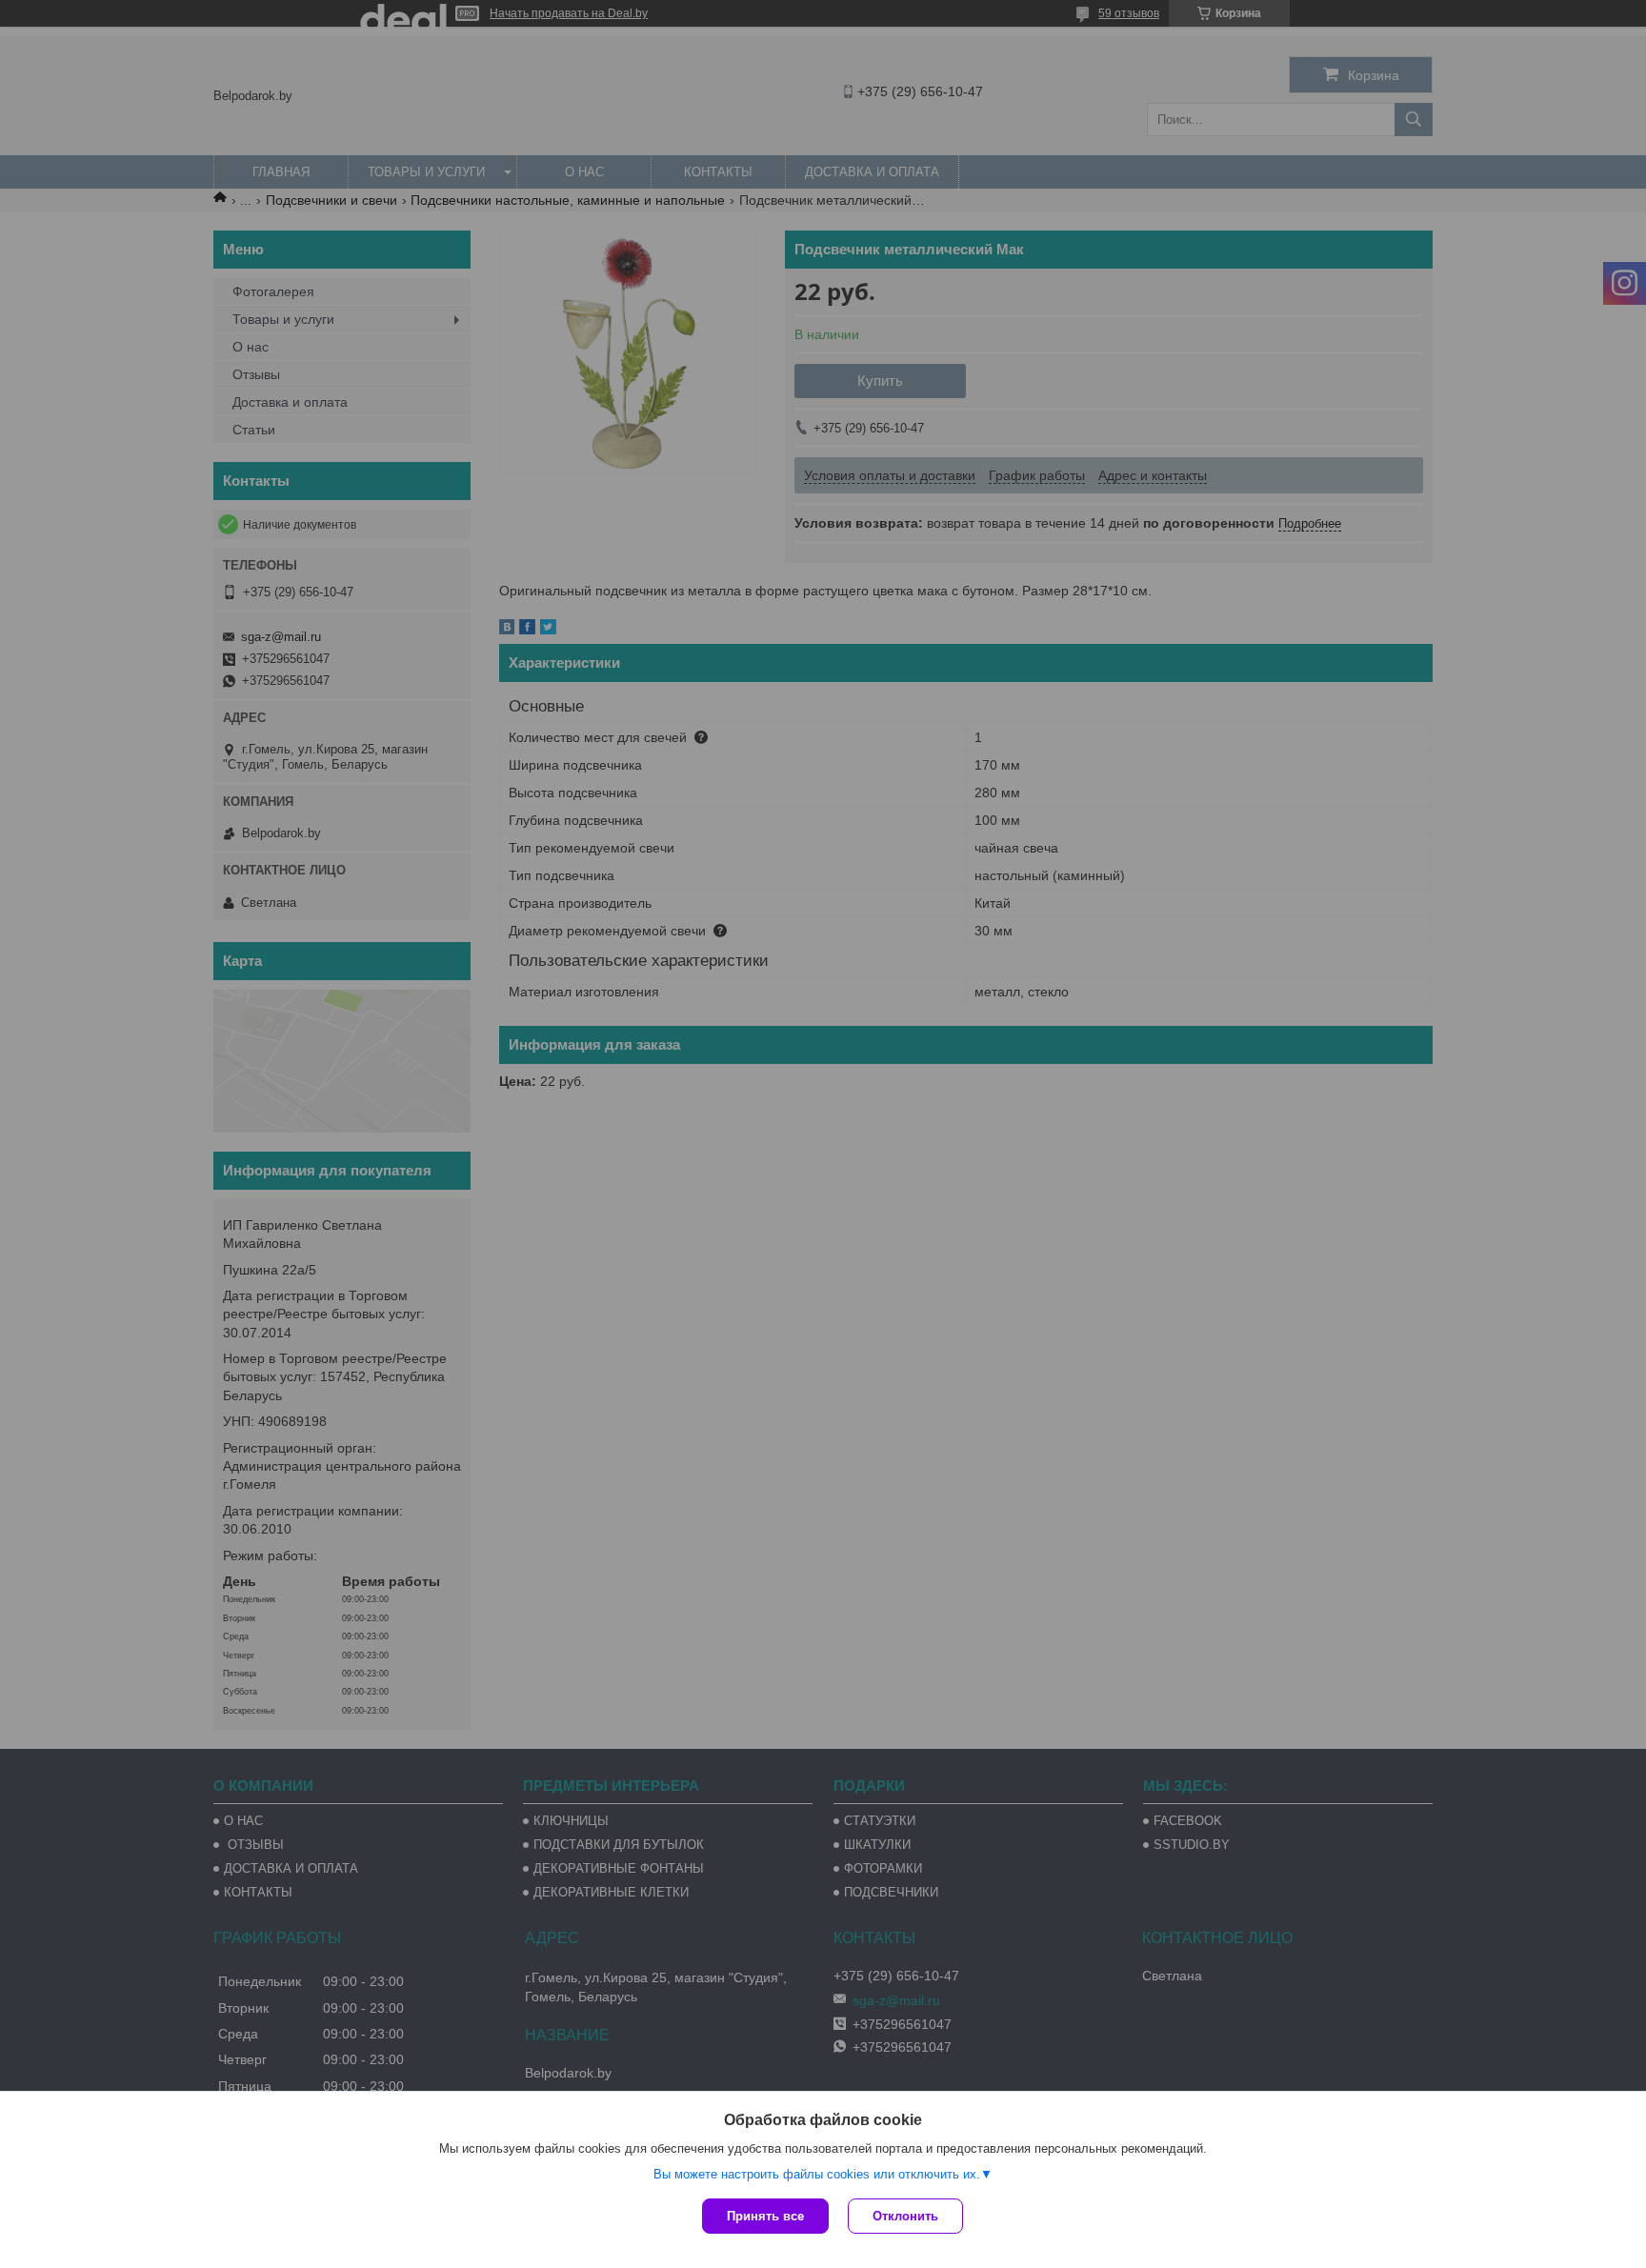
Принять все (765, 2216)
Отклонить (905, 2216)
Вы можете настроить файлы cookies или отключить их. (817, 2174)
